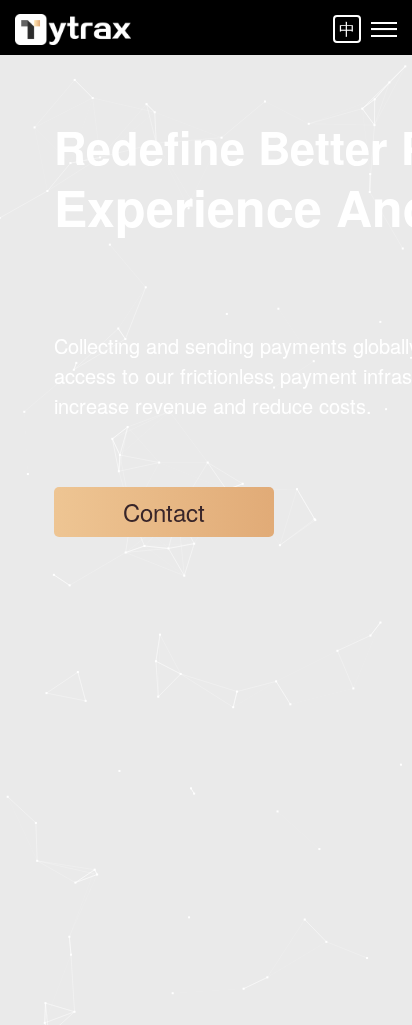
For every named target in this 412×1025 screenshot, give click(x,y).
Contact (164, 511)
